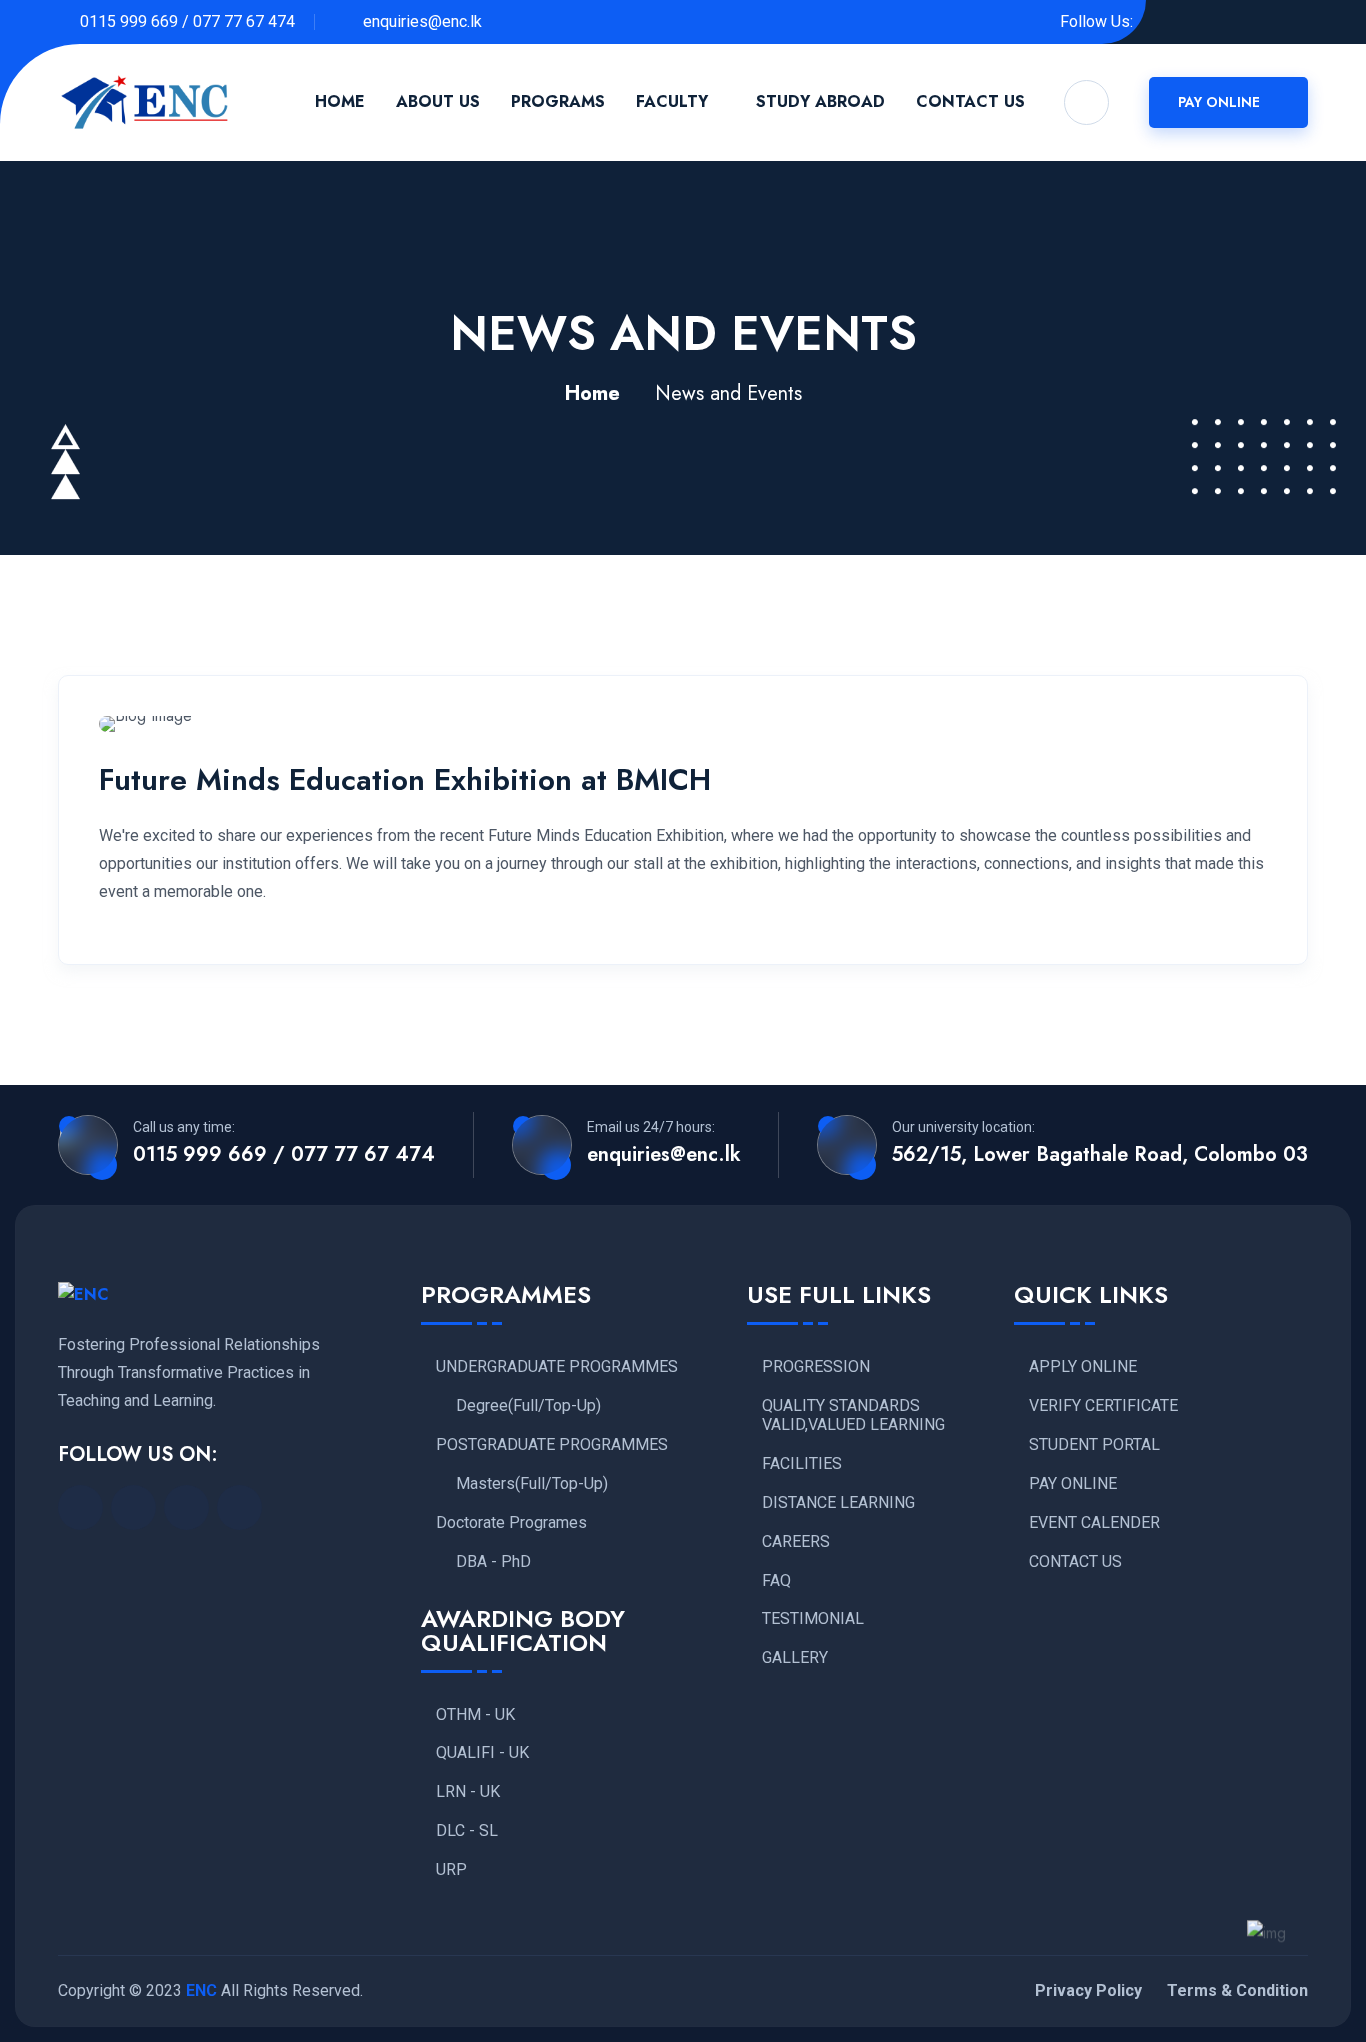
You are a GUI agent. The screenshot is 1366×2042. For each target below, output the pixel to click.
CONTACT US (1075, 1562)
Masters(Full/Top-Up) (532, 1484)
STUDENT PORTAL (1094, 1445)
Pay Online (1221, 102)
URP (451, 1870)
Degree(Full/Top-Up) (528, 1406)
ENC (201, 1990)
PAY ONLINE (1073, 1484)
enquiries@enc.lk (420, 21)
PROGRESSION (816, 1367)
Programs (558, 101)
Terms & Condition (1237, 1990)
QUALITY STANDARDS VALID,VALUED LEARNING (853, 1415)
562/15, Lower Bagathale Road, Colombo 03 (1100, 1155)
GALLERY (795, 1658)
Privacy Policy (1088, 1990)
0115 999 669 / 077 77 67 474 (187, 21)
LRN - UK (468, 1792)
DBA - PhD (493, 1562)
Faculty (672, 101)
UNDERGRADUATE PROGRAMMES (557, 1367)
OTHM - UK (475, 1715)
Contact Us (970, 101)
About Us (438, 101)
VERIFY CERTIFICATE (1103, 1406)
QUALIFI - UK (482, 1753)
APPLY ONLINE (1083, 1367)
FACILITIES (802, 1464)
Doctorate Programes (511, 1523)
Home (340, 101)
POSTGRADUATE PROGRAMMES (552, 1445)
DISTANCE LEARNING (838, 1503)
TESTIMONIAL (813, 1619)
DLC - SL (467, 1831)
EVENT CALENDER (1094, 1523)
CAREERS (796, 1542)
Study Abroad (820, 101)
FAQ (776, 1581)
